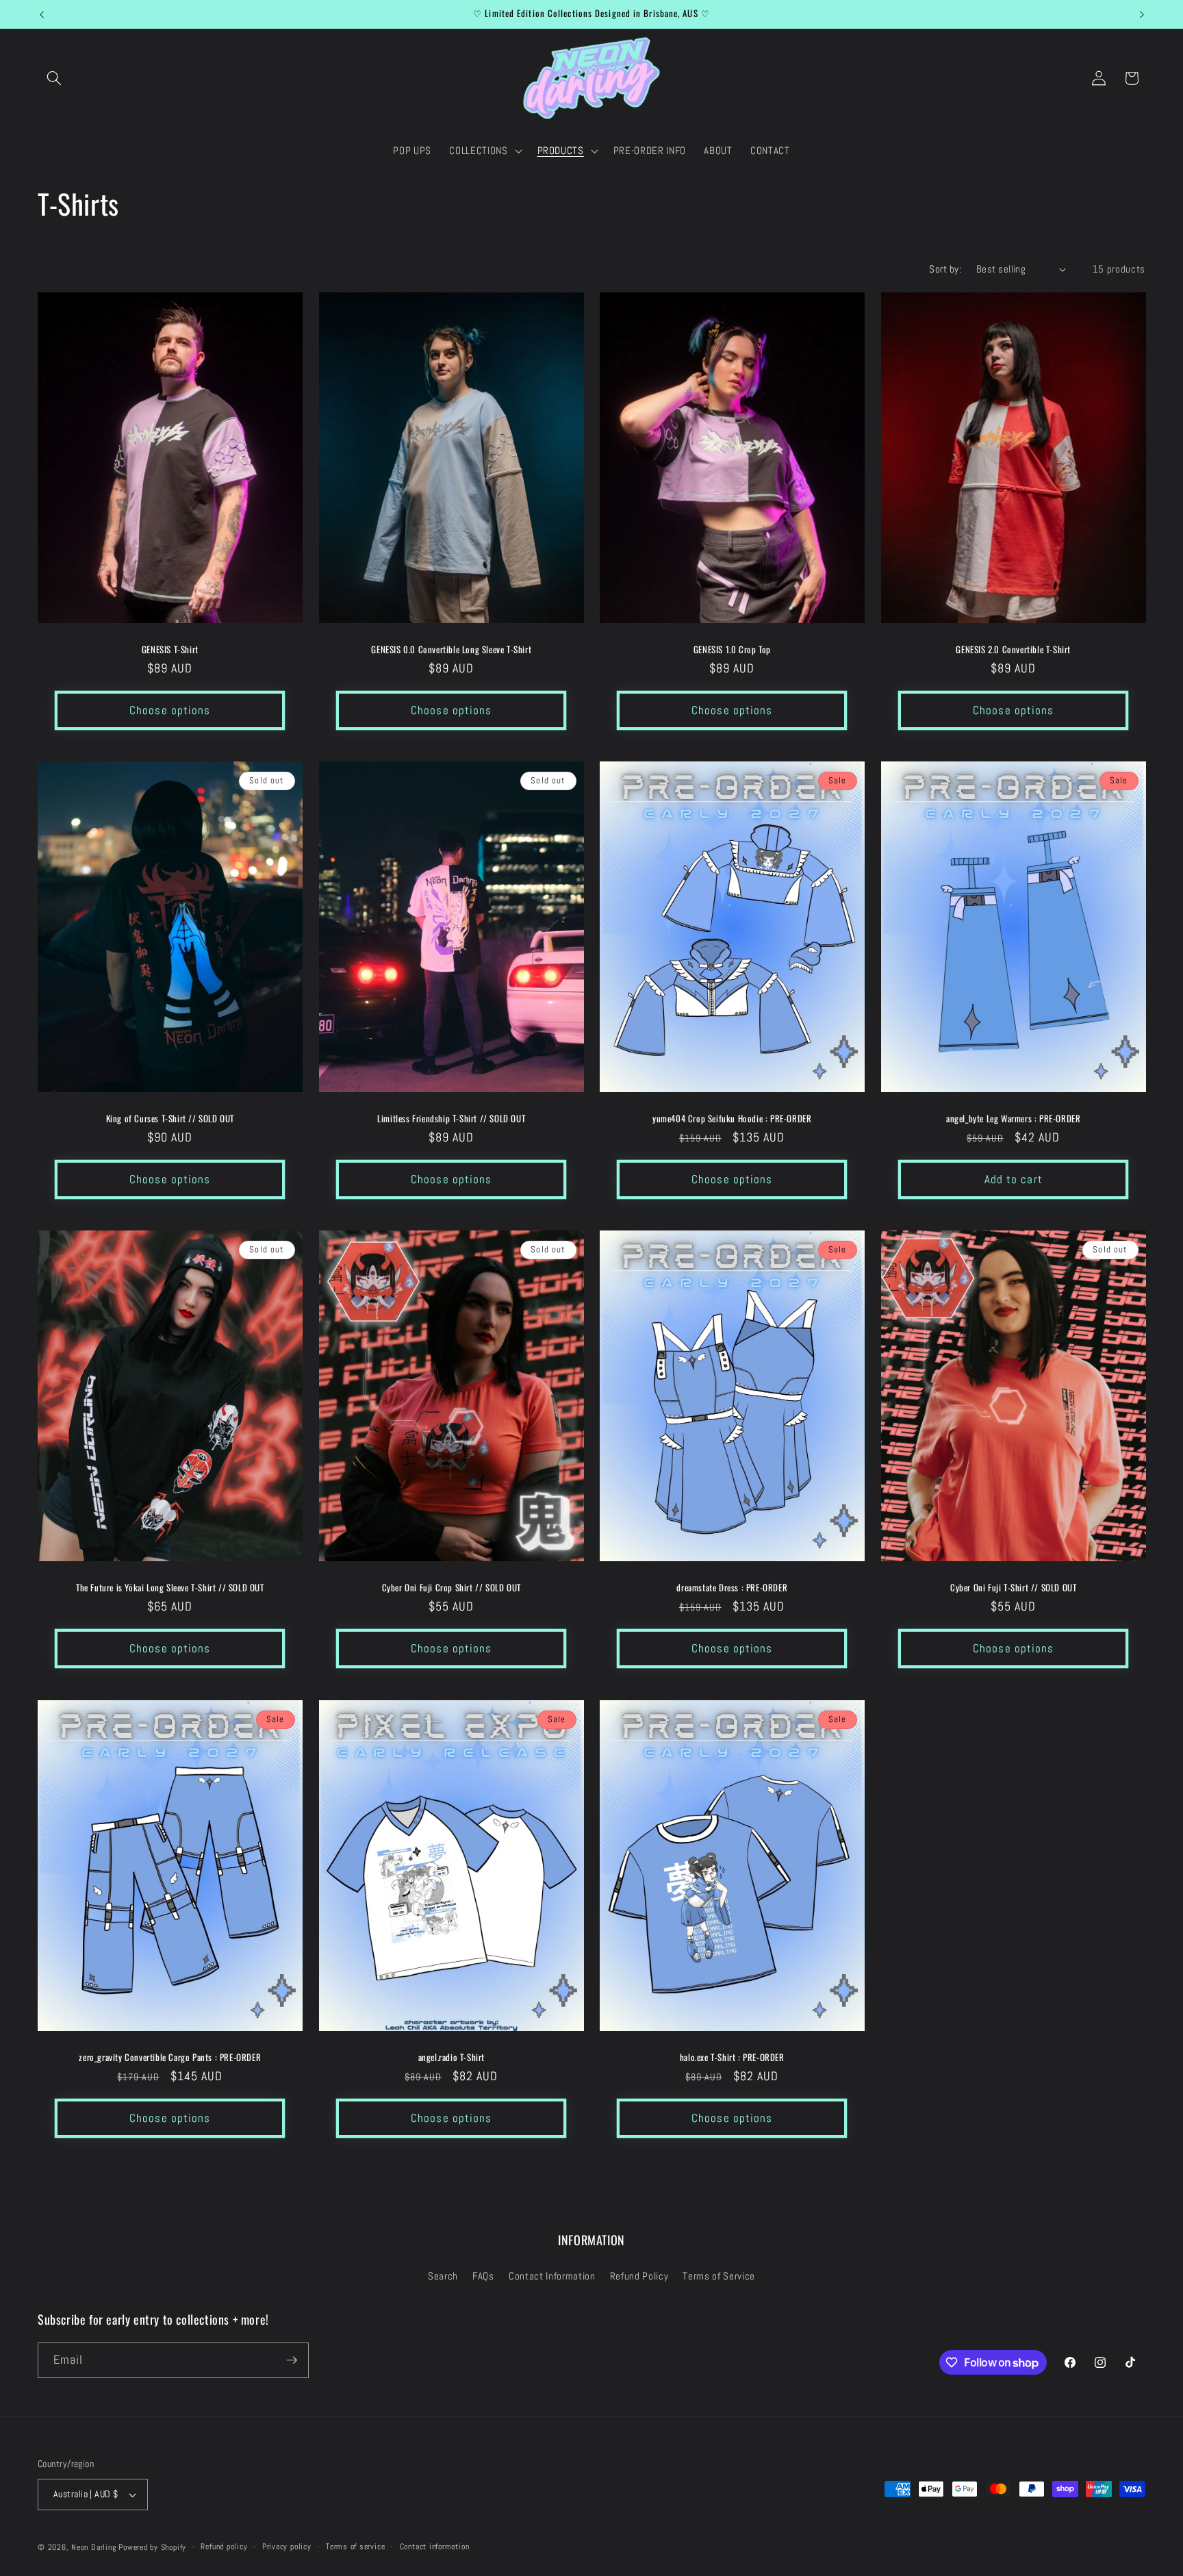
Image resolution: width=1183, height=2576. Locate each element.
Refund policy (224, 2547)
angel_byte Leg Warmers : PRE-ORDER (1013, 1119)
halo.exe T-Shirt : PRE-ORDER (732, 2057)
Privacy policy (287, 2547)
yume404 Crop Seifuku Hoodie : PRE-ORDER (732, 1119)
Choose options (170, 710)
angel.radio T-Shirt (451, 2057)
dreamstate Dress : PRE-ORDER (732, 1588)
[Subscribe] (292, 2360)
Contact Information (552, 2276)
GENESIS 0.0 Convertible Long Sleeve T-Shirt (451, 649)
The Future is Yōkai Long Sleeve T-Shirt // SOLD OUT (170, 1588)
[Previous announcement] (42, 14)
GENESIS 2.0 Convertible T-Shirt (1013, 649)
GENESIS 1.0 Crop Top (732, 649)
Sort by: (945, 269)
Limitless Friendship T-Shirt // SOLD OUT (451, 1119)
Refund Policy (639, 2276)
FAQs (483, 2276)
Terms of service (355, 2547)
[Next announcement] (1142, 14)
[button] (54, 78)
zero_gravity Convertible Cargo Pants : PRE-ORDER (170, 2057)
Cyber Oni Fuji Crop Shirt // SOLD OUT (451, 1588)
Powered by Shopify (152, 2547)
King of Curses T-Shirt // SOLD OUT (170, 1119)
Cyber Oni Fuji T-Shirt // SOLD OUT (1013, 1588)
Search (443, 2276)
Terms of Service (719, 2276)
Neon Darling (93, 2547)
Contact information (435, 2547)
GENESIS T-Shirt (170, 649)
